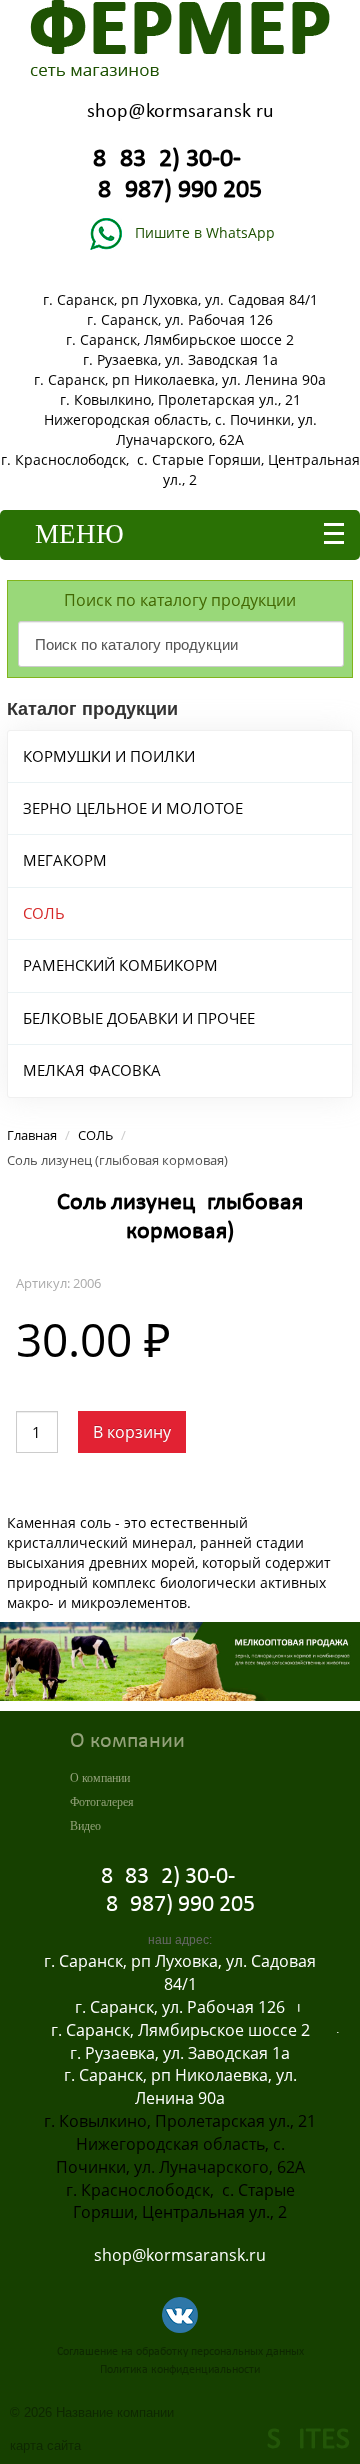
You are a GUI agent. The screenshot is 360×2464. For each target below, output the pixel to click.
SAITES (308, 2440)
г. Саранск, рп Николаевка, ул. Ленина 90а (180, 379)
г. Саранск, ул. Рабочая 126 (180, 319)
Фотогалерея (102, 1802)
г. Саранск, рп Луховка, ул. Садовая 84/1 (180, 299)
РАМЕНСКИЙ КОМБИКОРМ (120, 965)
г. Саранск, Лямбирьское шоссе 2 (180, 339)
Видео (85, 1826)
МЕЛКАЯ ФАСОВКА (92, 1070)
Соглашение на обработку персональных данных (180, 2352)
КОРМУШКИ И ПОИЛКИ (109, 756)
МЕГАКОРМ (65, 860)
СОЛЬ (44, 913)
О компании (100, 1778)
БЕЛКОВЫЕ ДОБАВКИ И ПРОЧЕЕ (139, 1018)
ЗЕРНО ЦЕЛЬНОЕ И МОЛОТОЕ (133, 808)
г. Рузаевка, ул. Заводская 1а (180, 359)
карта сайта (45, 2445)
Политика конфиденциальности (180, 2370)
